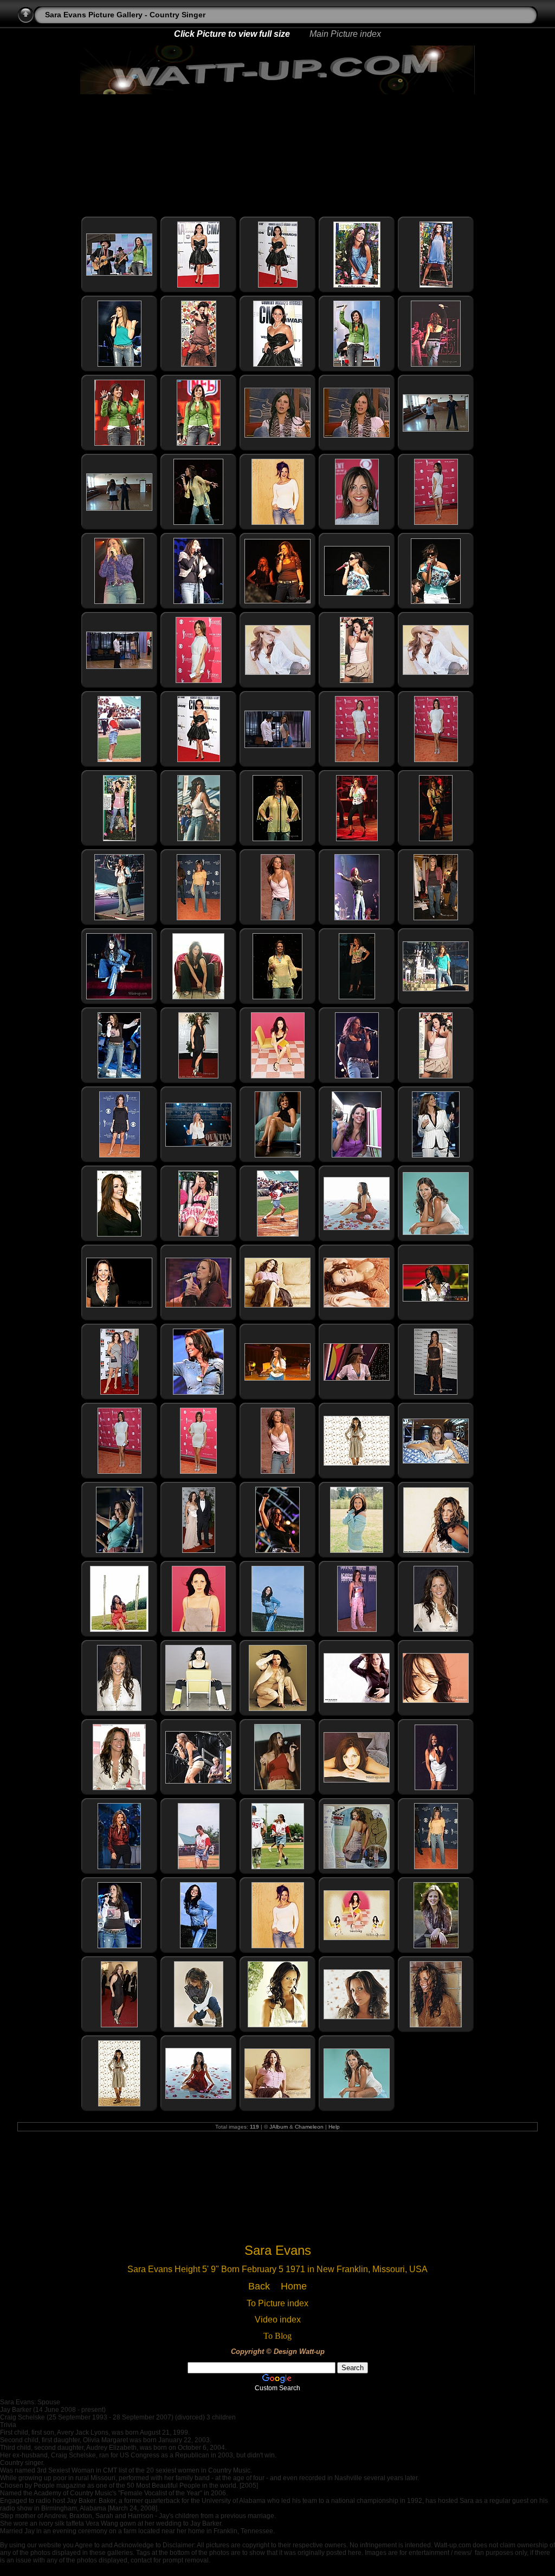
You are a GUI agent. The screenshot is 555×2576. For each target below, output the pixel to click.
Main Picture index (345, 34)
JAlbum (279, 2127)
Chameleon (309, 2127)
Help (334, 2127)
